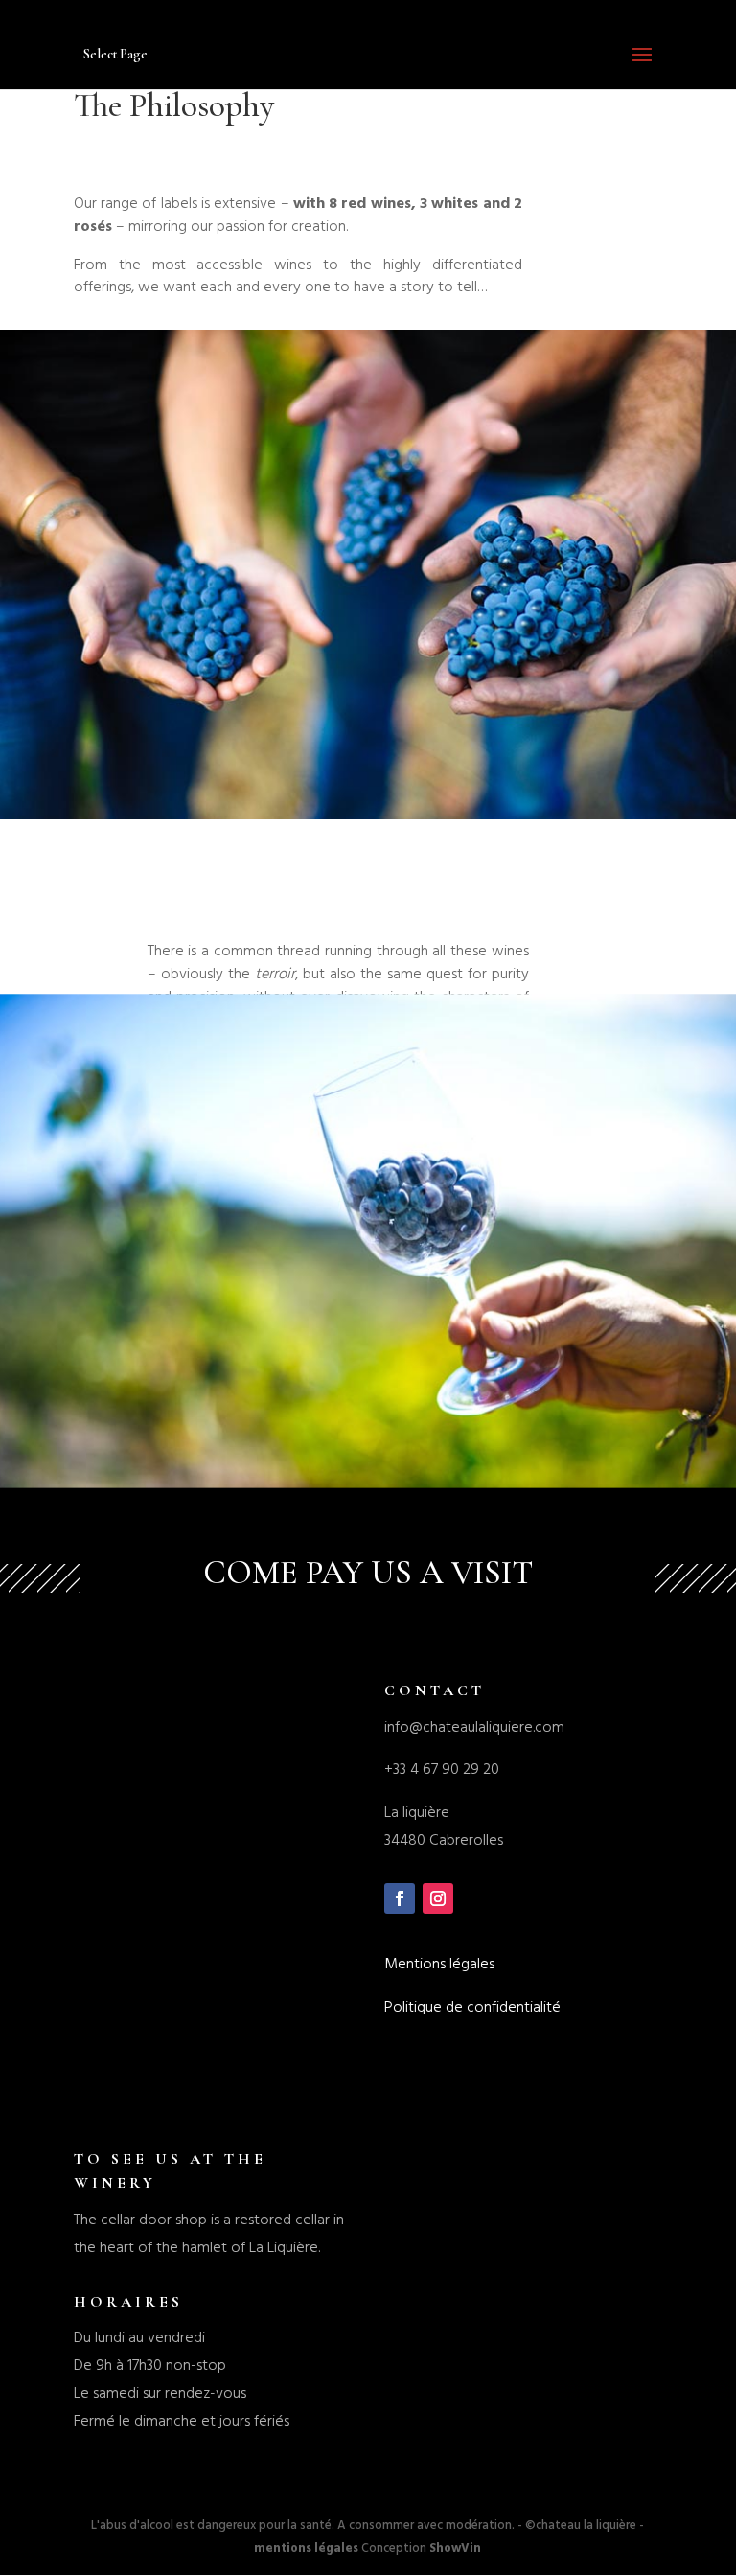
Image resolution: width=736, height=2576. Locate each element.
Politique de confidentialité (472, 2007)
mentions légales (306, 2548)
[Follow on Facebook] (400, 1898)
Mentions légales (439, 1964)
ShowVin (455, 2548)
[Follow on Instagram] (438, 1898)
